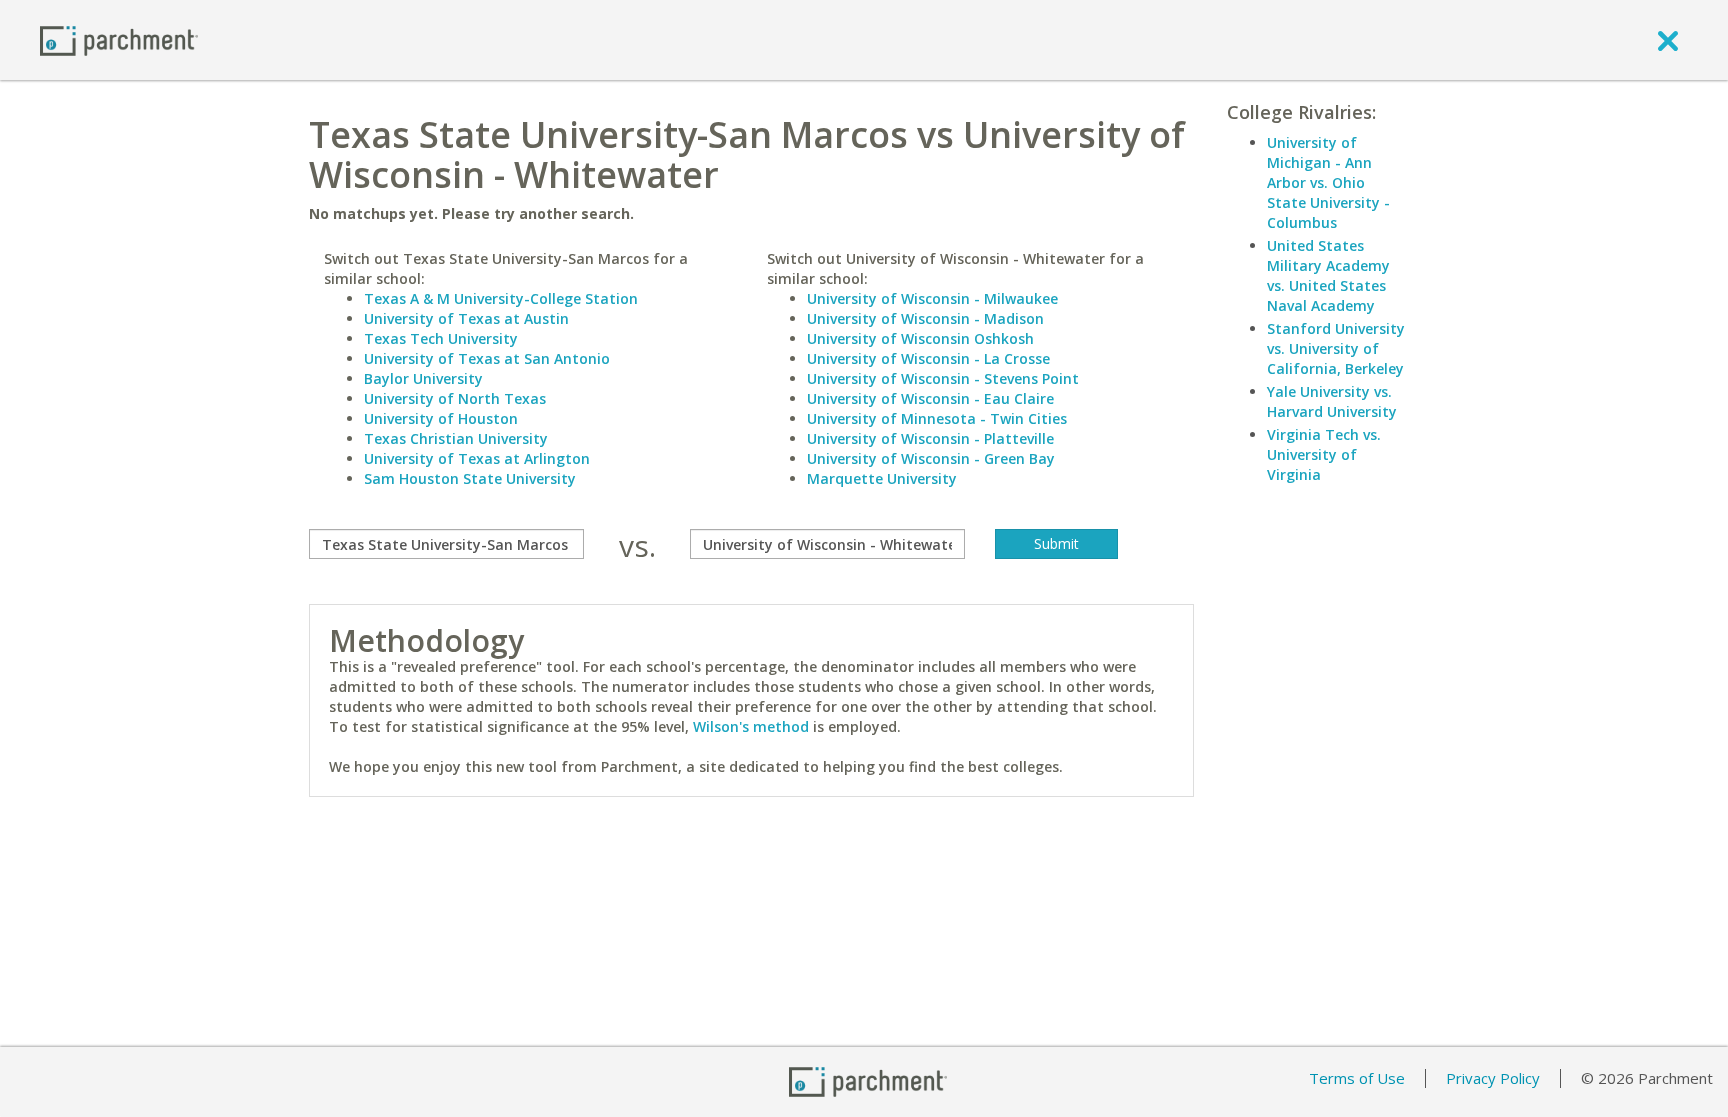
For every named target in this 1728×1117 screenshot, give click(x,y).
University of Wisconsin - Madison (925, 318)
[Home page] (119, 39)
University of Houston (441, 418)
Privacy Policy (1493, 1078)
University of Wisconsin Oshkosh (920, 338)
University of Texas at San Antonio (487, 358)
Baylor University (423, 378)
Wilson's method (751, 726)
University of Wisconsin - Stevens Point (943, 378)
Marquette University (882, 478)
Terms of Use (1357, 1078)
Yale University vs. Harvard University (1332, 401)
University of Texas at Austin (466, 318)
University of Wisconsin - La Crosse (928, 358)
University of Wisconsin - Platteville (930, 438)
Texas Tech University (441, 338)
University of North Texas (455, 398)
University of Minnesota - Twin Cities (937, 418)
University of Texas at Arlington (477, 458)
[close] (1668, 40)
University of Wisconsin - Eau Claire (930, 398)
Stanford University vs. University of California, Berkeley (1336, 348)
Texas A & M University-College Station (501, 298)
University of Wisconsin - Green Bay (931, 458)
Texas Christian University (456, 438)
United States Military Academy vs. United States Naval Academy (1328, 275)
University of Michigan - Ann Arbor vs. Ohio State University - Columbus (1328, 182)
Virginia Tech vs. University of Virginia (1324, 454)
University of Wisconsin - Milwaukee (932, 298)
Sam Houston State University (470, 478)
